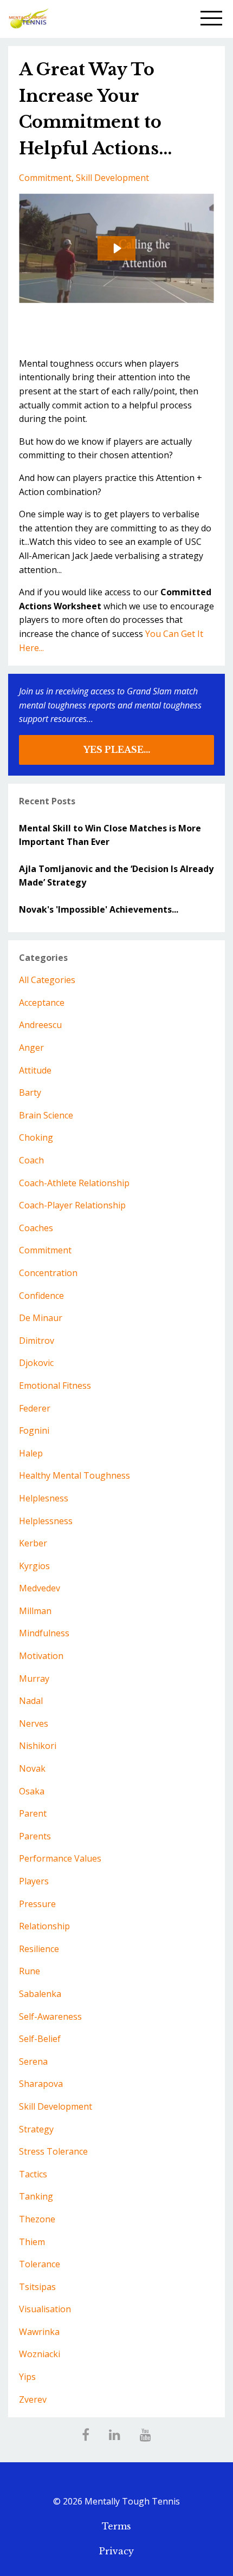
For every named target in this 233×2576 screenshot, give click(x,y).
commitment (45, 178)
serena (33, 2061)
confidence (41, 1296)
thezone (37, 2219)
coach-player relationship (72, 1205)
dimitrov (37, 1341)
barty (30, 1092)
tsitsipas (37, 2287)
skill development (112, 178)
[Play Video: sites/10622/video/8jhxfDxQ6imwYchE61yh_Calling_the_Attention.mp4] (116, 248)
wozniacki (40, 2354)
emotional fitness (55, 1385)
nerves (34, 1723)
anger (31, 1048)
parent (33, 1813)
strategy (36, 2129)
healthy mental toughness (75, 1475)
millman (35, 1611)
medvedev (40, 1588)
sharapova (41, 2084)
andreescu (40, 1025)
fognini (34, 1430)
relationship (44, 1926)
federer (35, 1408)
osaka (32, 1791)
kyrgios (34, 1566)
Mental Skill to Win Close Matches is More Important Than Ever (110, 835)
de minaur (41, 1318)
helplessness (46, 1521)
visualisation (45, 2309)
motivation (41, 1656)
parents (35, 1836)
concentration (48, 1273)
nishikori (38, 1746)
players (34, 1881)
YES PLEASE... (117, 750)
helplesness (44, 1498)
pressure (37, 1904)
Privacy (116, 2551)
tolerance (40, 2264)
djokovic (36, 1363)
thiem (32, 2242)
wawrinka (39, 2332)
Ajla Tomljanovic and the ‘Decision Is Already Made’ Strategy (116, 876)
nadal (31, 1701)
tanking (36, 2196)
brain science (46, 1115)
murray (34, 1679)
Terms (116, 2526)
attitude (35, 1070)
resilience (39, 1949)
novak (32, 1768)
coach (31, 1160)
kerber (33, 1543)
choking (36, 1137)
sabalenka (40, 1994)
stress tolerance (53, 2151)
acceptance (42, 1003)
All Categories (47, 980)
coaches (36, 1228)
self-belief (40, 2039)
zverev (33, 2399)
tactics (33, 2174)
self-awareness (50, 2016)
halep (31, 1453)
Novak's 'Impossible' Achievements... (99, 909)
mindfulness (44, 1633)
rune (30, 1971)
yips (27, 2377)
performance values (60, 1858)
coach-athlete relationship (74, 1183)
